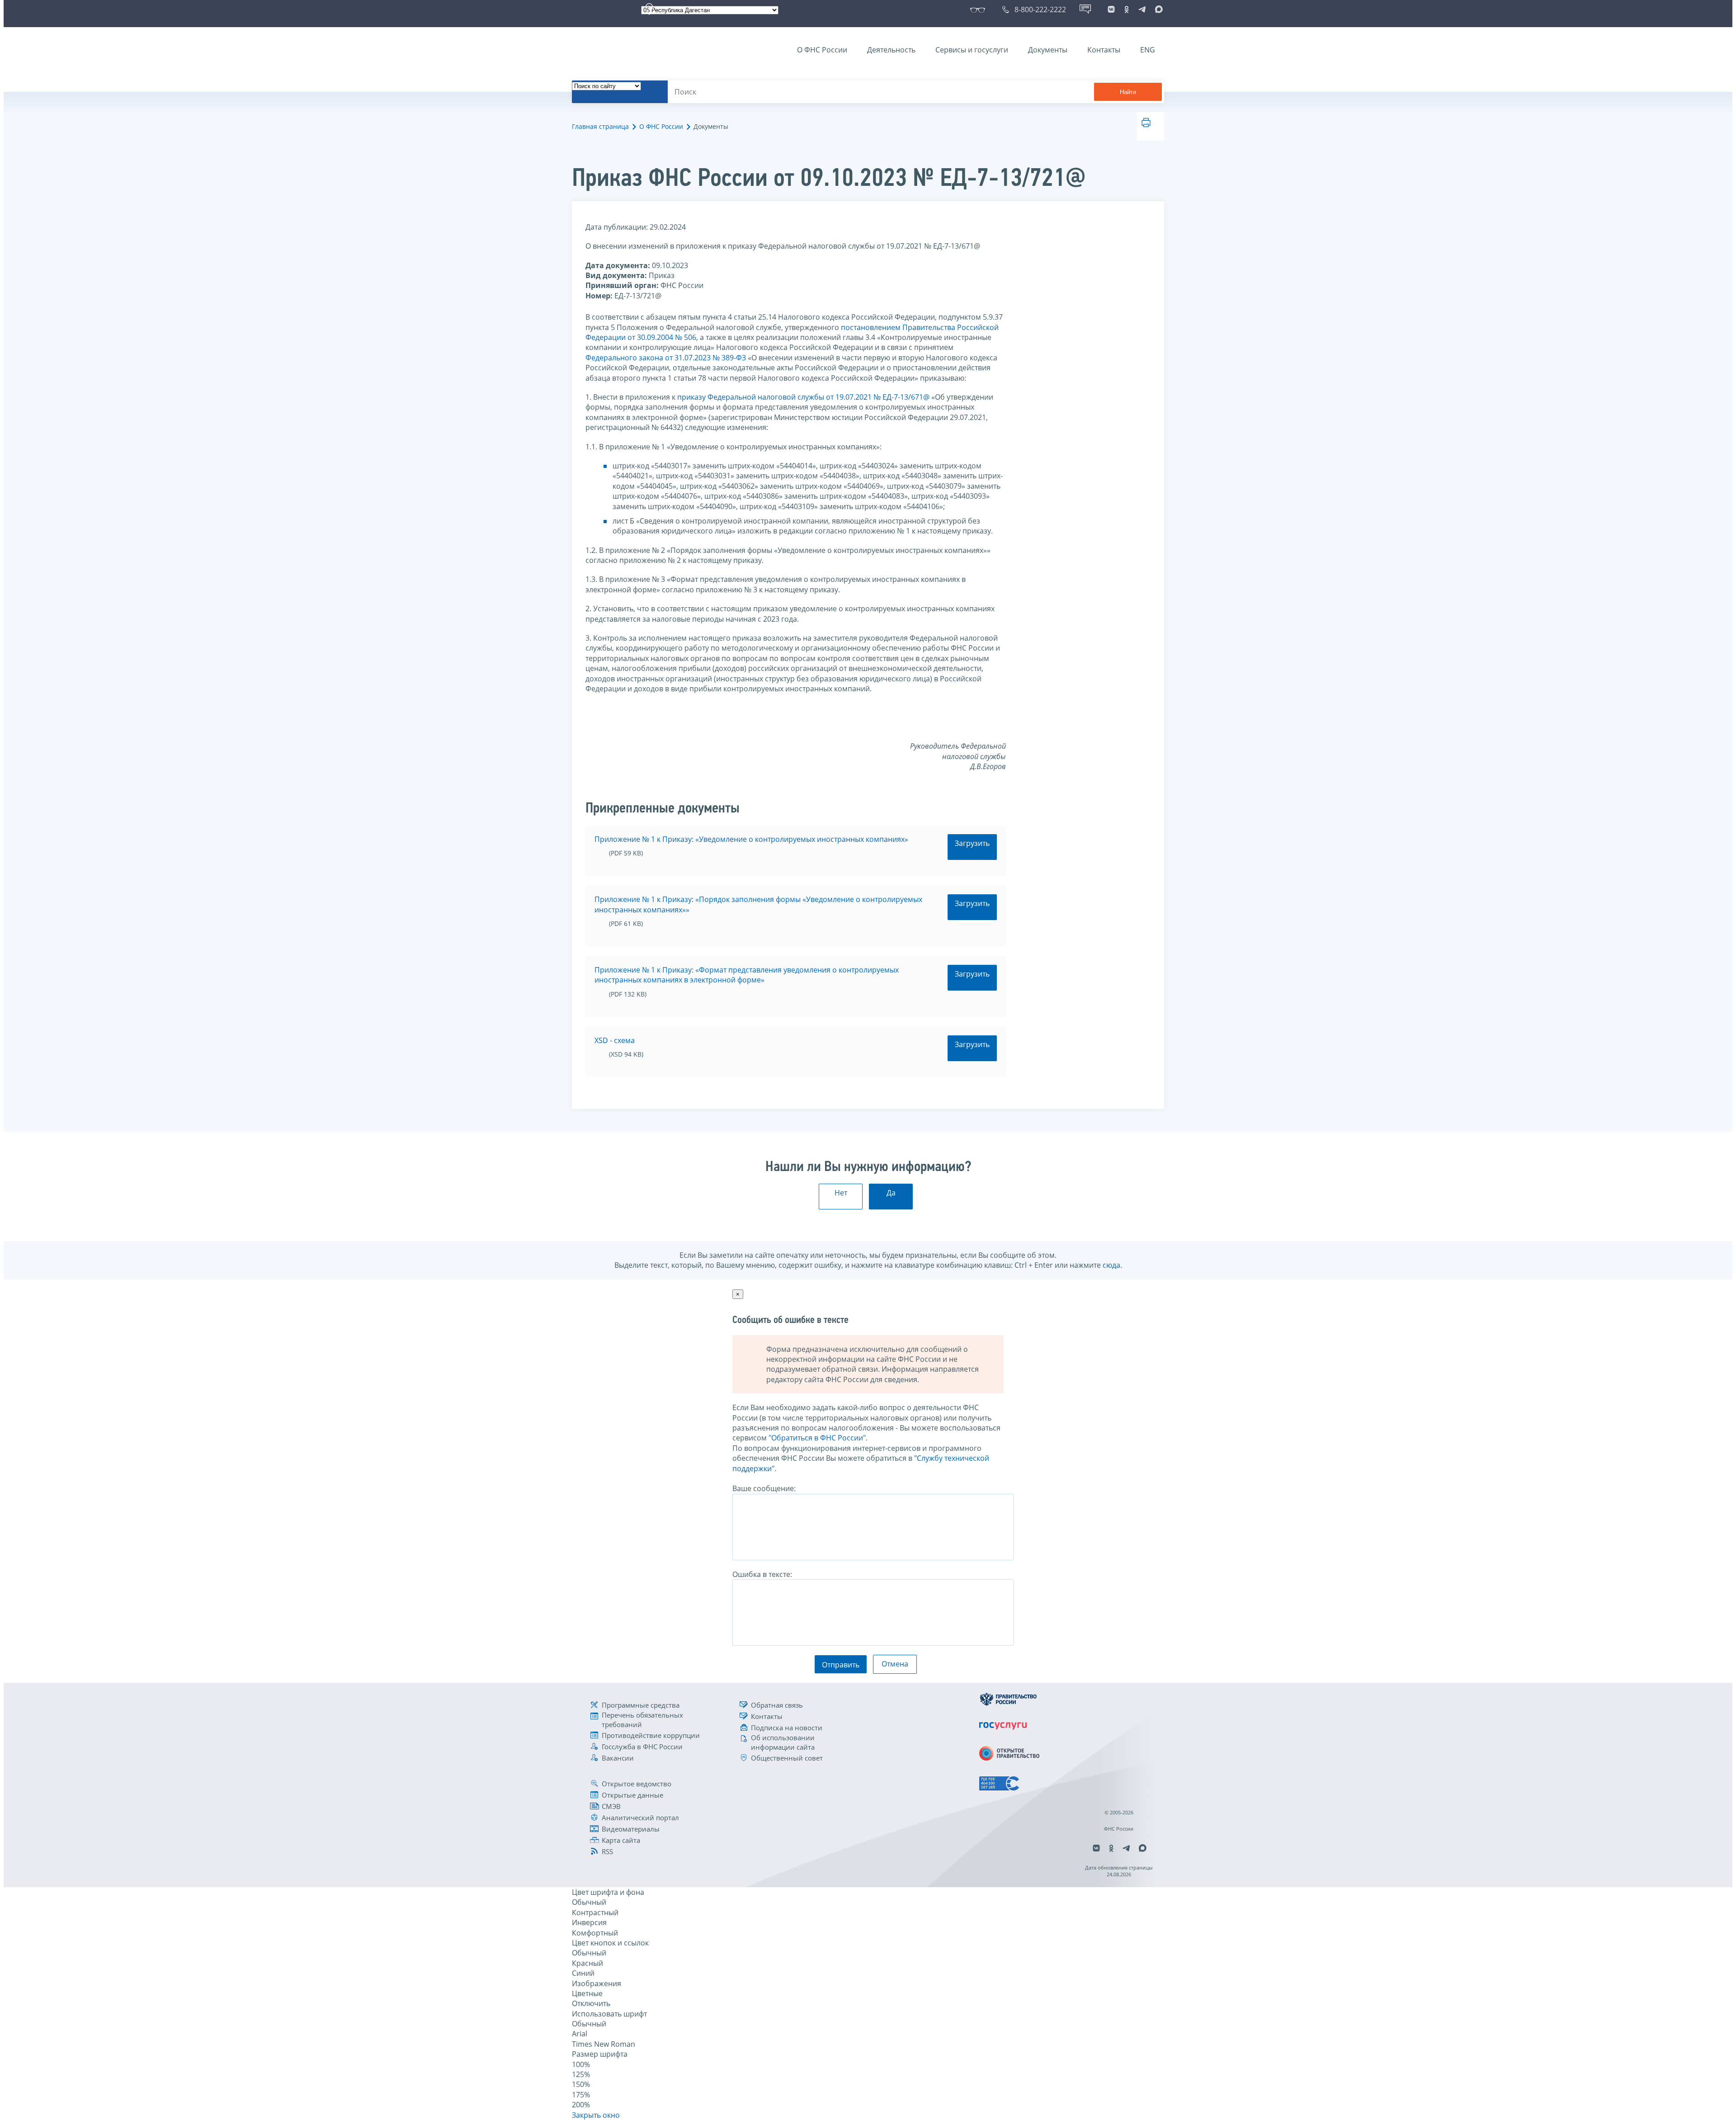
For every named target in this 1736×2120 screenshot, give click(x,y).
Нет (841, 1193)
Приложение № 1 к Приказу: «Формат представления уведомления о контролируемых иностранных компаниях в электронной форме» (747, 975)
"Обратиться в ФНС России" (817, 1438)
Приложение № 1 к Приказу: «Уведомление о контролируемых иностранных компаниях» (751, 839)
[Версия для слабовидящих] (979, 9)
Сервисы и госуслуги (972, 50)
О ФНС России (822, 50)
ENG (1148, 50)
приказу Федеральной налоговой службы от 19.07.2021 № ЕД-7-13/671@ (803, 397)
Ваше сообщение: (764, 1488)
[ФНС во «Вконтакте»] (1111, 9)
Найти (1128, 92)
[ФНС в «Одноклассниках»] (1127, 9)
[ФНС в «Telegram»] (1142, 9)
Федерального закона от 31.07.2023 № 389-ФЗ (666, 358)
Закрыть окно (596, 2115)
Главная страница (600, 126)
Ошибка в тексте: (762, 1574)
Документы (1048, 50)
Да (891, 1193)
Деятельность (891, 50)
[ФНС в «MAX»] (1157, 9)
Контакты (1104, 50)
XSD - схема (615, 1040)
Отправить (841, 1665)
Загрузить (972, 843)
